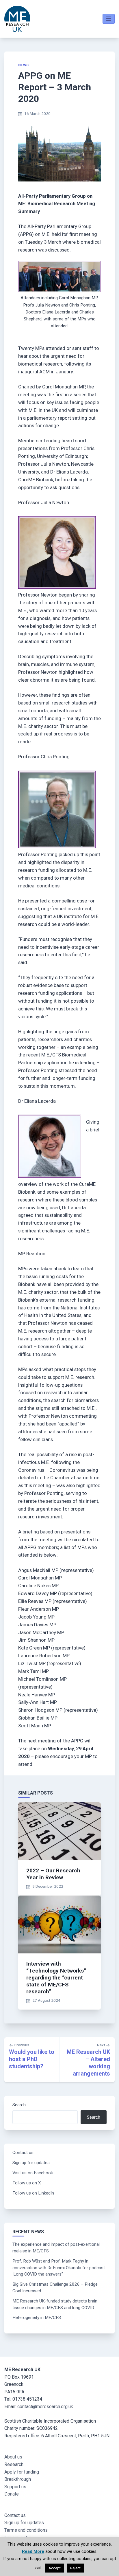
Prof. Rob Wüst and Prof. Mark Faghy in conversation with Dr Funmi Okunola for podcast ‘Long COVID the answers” (59, 2268)
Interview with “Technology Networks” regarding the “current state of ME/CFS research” (56, 1978)
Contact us (23, 2153)
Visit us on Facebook (33, 2173)
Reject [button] (75, 2568)
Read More (33, 2551)
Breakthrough (18, 2479)
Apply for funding (22, 2472)
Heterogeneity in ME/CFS (37, 2318)
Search (19, 2105)
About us (13, 2457)
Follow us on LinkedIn (33, 2193)
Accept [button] (55, 2568)
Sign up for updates (31, 2163)
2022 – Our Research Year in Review (53, 1874)
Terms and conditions (26, 2530)
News (24, 65)
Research (14, 2464)
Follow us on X (27, 2183)
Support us (15, 2487)
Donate (12, 2494)
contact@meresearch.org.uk (45, 2407)
